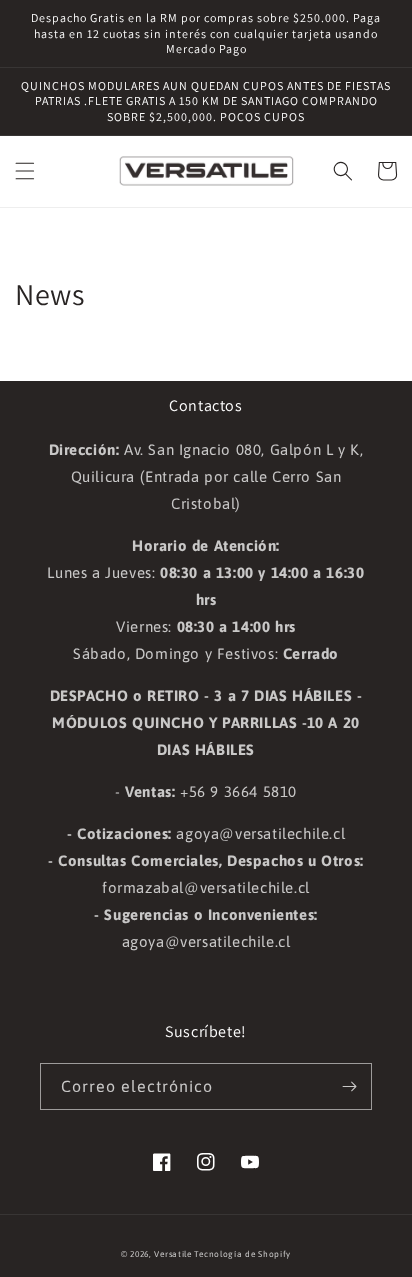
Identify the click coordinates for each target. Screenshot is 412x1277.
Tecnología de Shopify (242, 1254)
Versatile (172, 1254)
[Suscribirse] (349, 1086)
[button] (25, 171)
